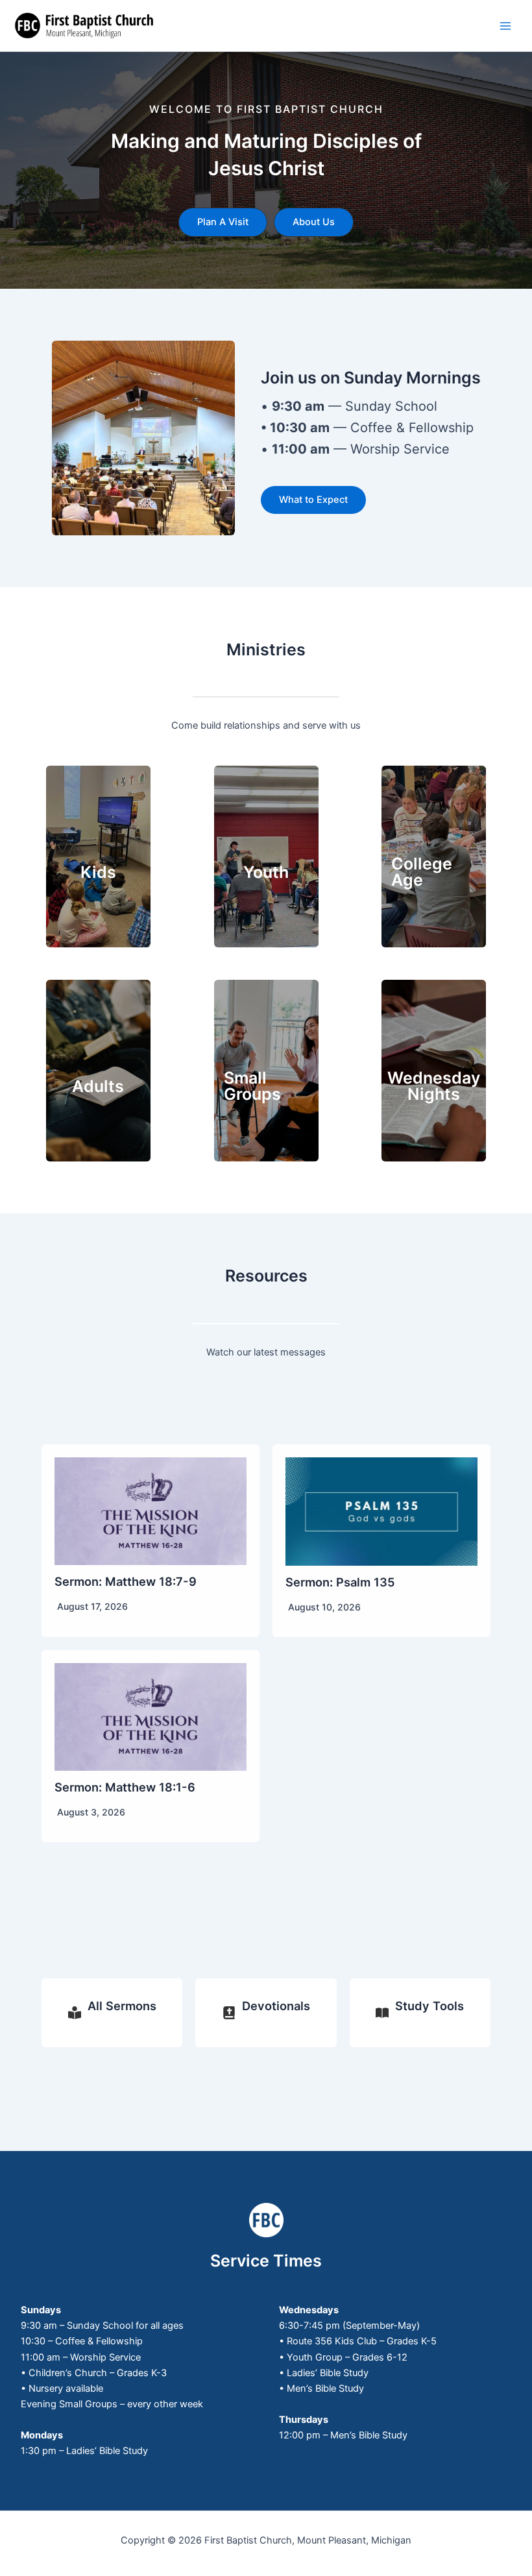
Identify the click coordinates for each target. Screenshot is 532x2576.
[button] (223, 222)
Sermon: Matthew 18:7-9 (126, 1581)
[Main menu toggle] (505, 26)
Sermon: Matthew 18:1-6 (125, 1787)
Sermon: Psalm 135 (340, 1582)
